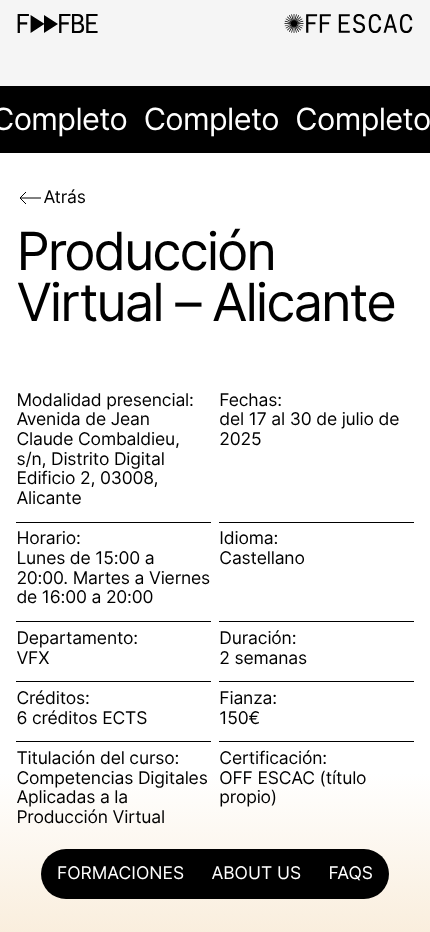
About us (256, 874)
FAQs (351, 874)
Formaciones (120, 874)
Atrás (64, 197)
